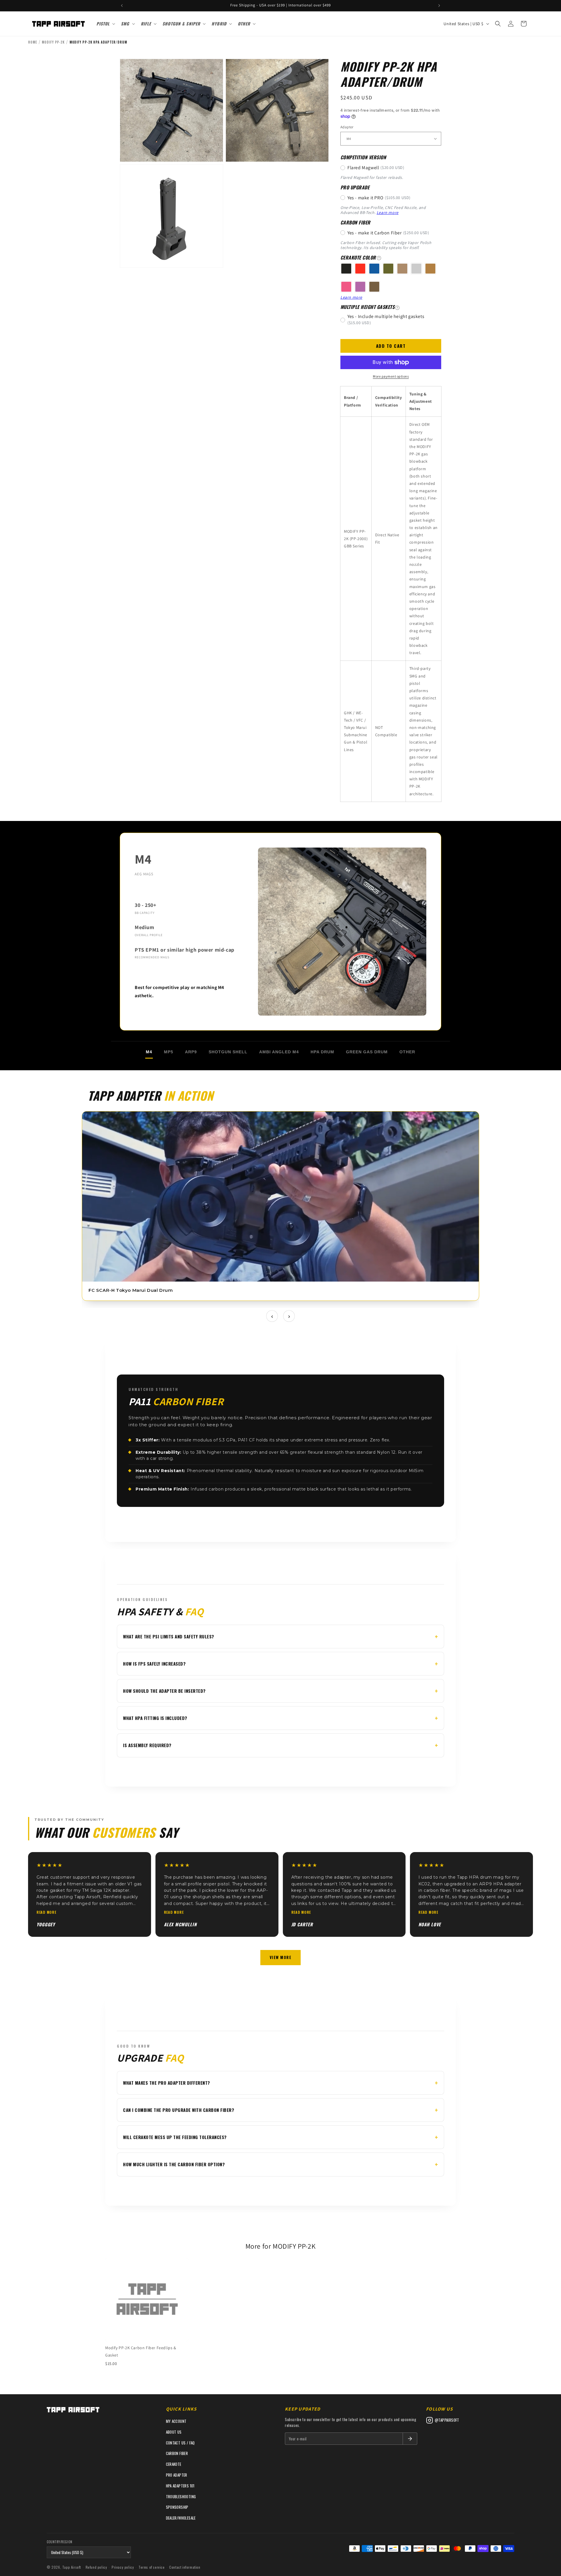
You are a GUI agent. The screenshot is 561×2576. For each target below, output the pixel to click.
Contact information (185, 2567)
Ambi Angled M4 (279, 1052)
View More (281, 1957)
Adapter (347, 127)
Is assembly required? (147, 1745)
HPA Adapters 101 (180, 2486)
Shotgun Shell (228, 1052)
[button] (105, 24)
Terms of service (152, 2567)
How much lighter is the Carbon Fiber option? (174, 2164)
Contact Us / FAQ (180, 2443)
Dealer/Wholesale (181, 2518)
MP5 (169, 1052)
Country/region (60, 2542)
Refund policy (96, 2567)
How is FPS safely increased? (154, 1664)
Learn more (388, 212)
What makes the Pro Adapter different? (167, 2083)
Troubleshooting (181, 2497)
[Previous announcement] (122, 6)
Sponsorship (177, 2507)
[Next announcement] (439, 6)
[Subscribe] (410, 2439)
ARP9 (191, 1052)
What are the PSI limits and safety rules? (169, 1636)
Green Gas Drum (367, 1052)
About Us (174, 2432)
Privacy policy (123, 2567)
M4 (149, 1052)
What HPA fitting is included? (155, 1718)
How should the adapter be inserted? (164, 1691)
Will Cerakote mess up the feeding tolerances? (175, 2137)
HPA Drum (322, 1052)
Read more (46, 1912)
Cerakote (174, 2464)
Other (407, 1052)
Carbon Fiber (177, 2453)
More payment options (391, 376)
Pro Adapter (177, 2475)
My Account (176, 2421)
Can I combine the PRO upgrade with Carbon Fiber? (179, 2110)
